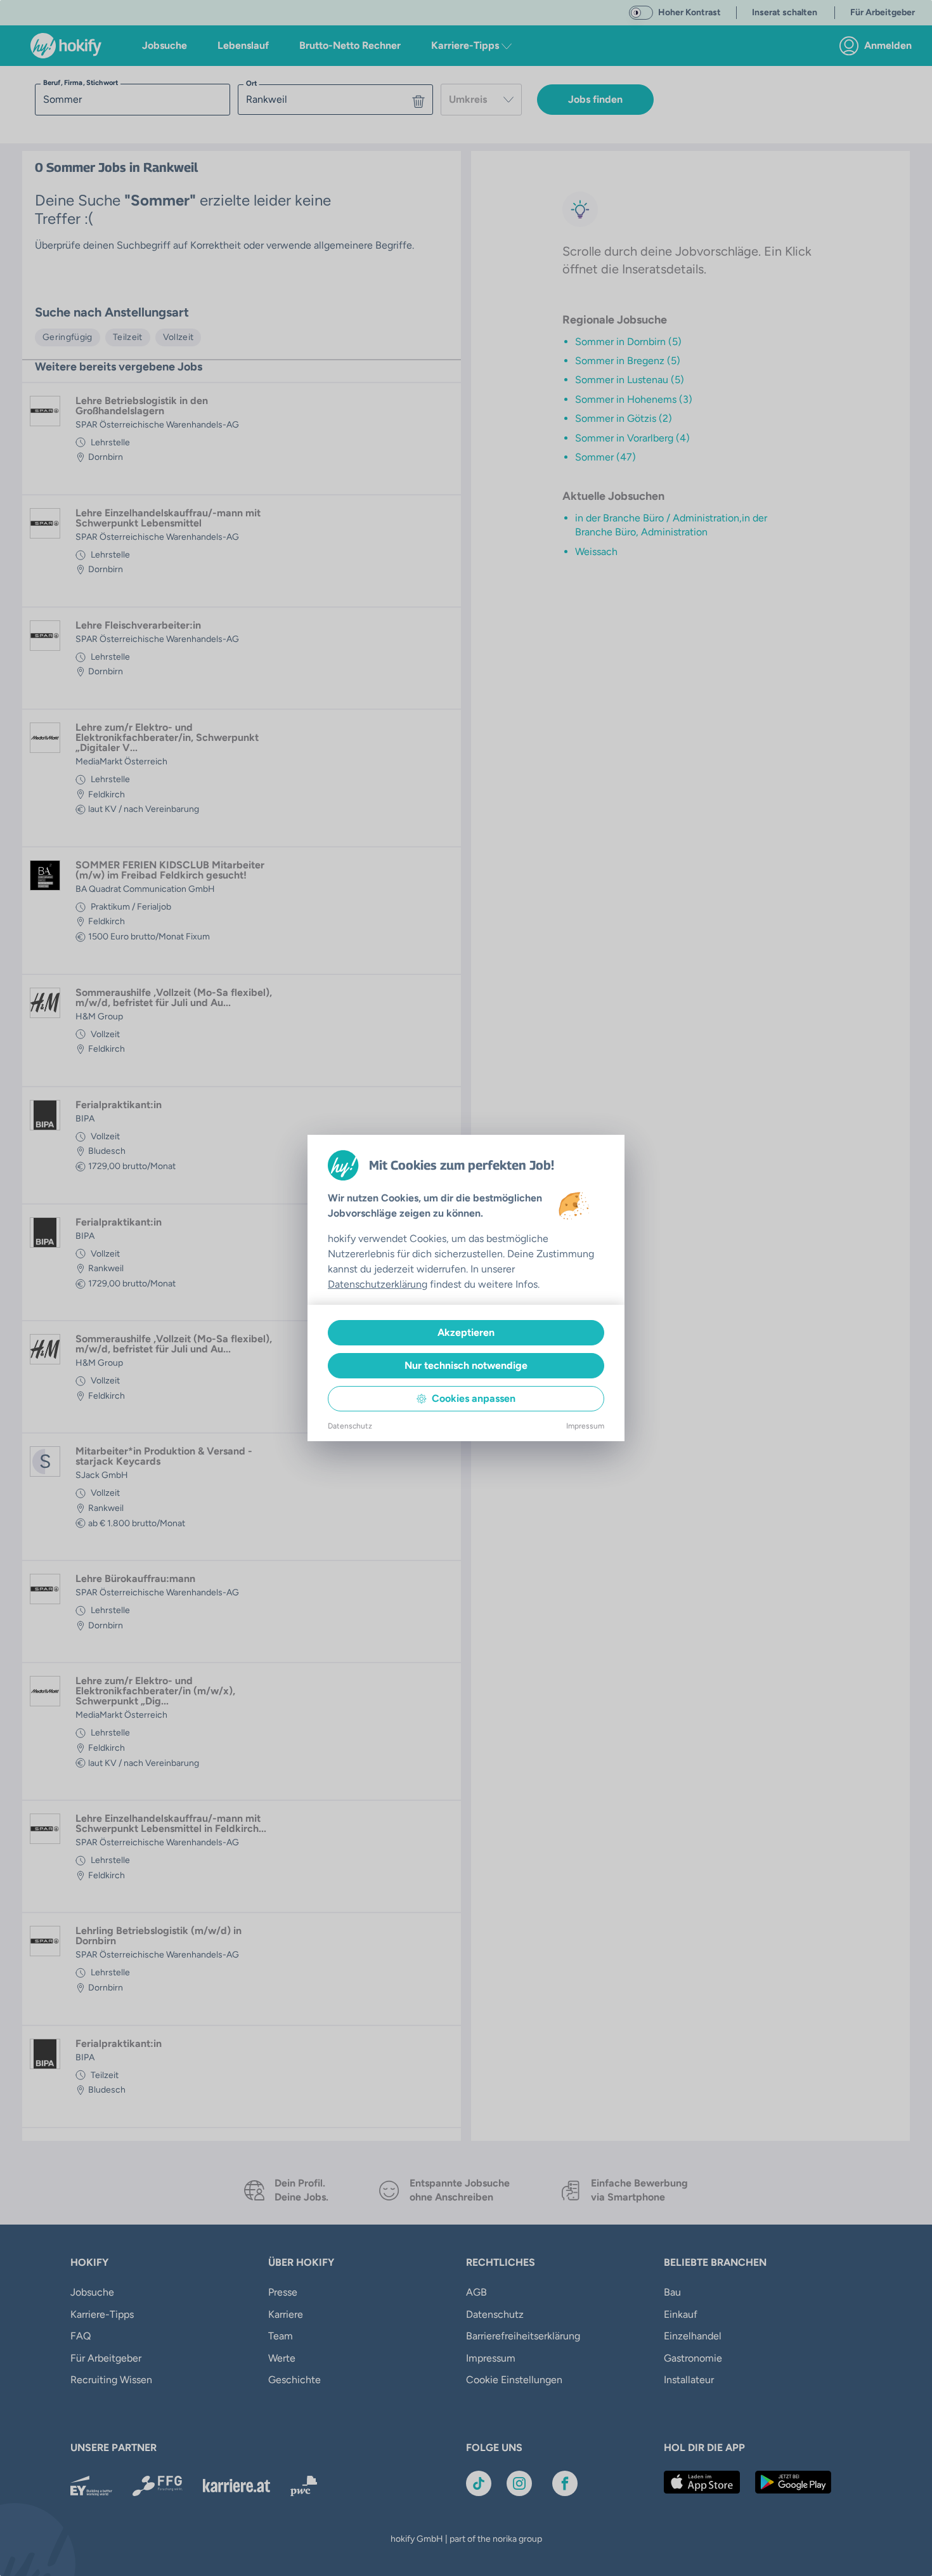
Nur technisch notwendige (466, 1365)
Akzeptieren (466, 1332)
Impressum (585, 1426)
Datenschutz (350, 1426)
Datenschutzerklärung (378, 1284)
